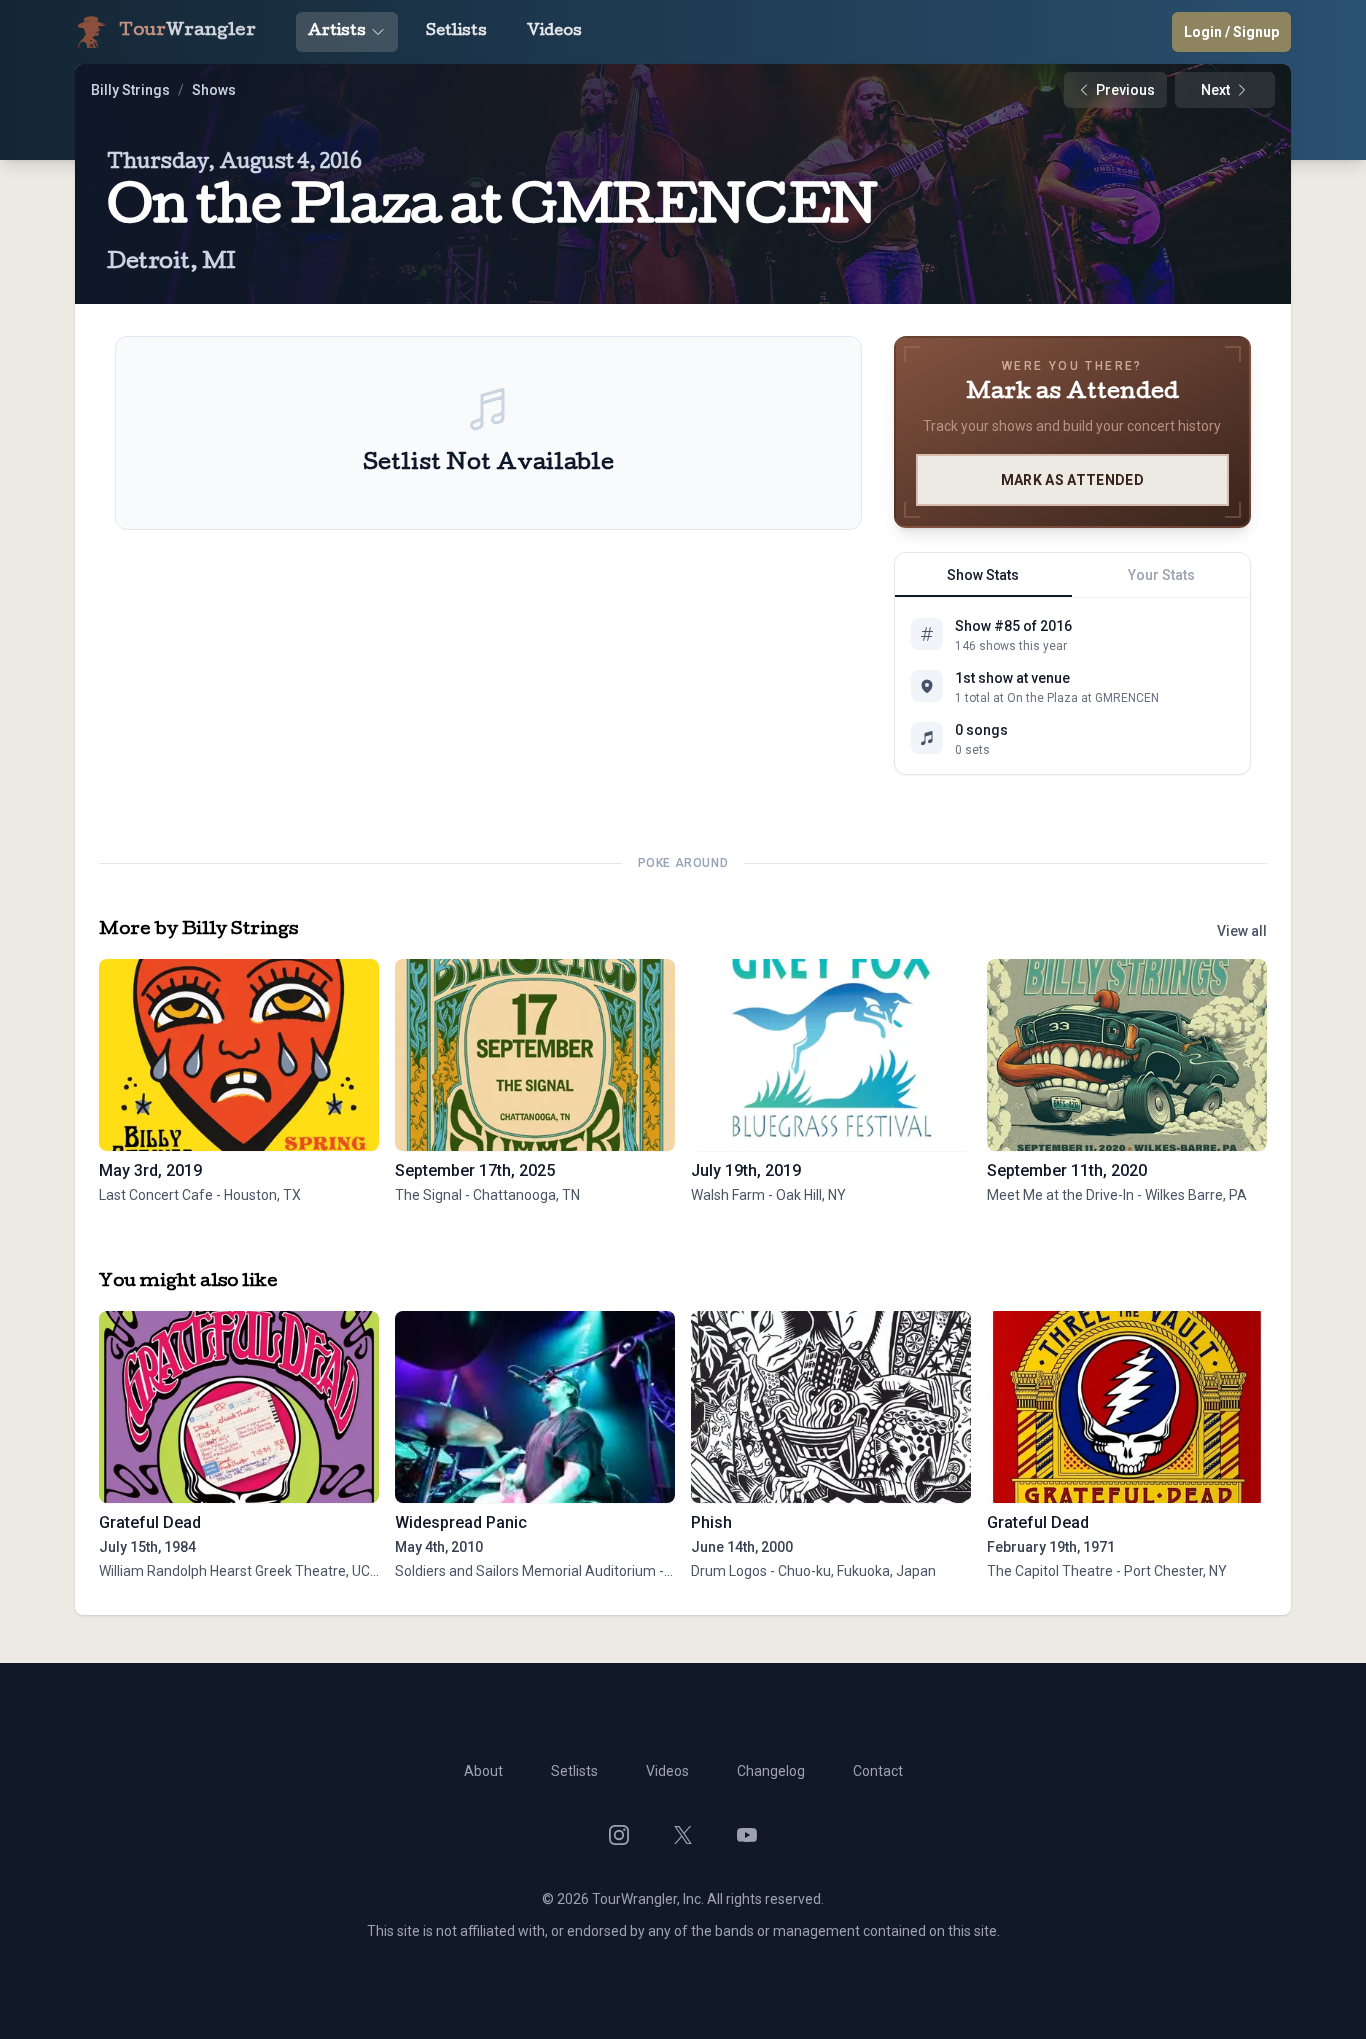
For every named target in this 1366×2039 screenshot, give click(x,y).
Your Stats (1161, 575)
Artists (337, 32)
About (483, 1771)
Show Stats (983, 575)
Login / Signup (1231, 32)
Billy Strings (130, 90)
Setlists (456, 32)
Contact (878, 1771)
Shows (214, 90)
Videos (554, 32)
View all (1242, 931)
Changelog (771, 1771)
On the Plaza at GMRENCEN (492, 211)
